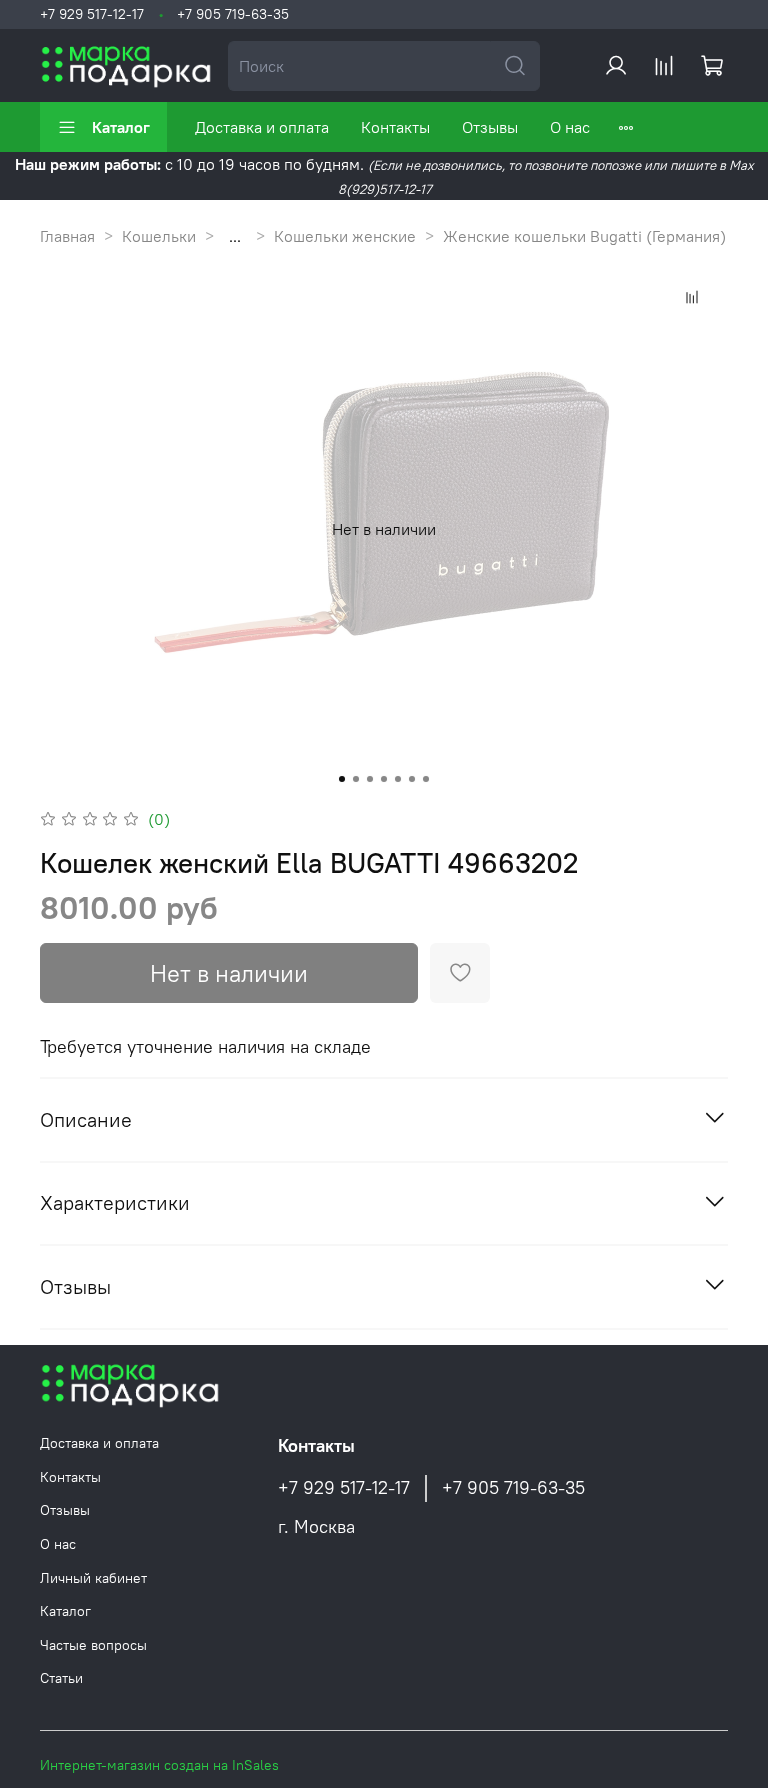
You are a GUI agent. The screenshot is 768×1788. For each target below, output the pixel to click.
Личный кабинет (93, 1578)
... (235, 236)
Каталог (121, 127)
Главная (67, 236)
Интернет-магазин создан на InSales (159, 1765)
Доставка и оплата (262, 127)
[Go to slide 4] (384, 779)
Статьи (61, 1678)
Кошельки (159, 236)
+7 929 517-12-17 (92, 14)
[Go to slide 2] (356, 779)
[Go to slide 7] (426, 779)
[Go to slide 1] (342, 779)
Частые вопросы (93, 1645)
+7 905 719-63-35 (233, 14)
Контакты (395, 127)
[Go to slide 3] (370, 779)
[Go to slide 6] (412, 779)
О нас (570, 127)
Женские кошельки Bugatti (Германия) (584, 236)
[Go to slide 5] (398, 779)
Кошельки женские (345, 236)
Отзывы (490, 127)
